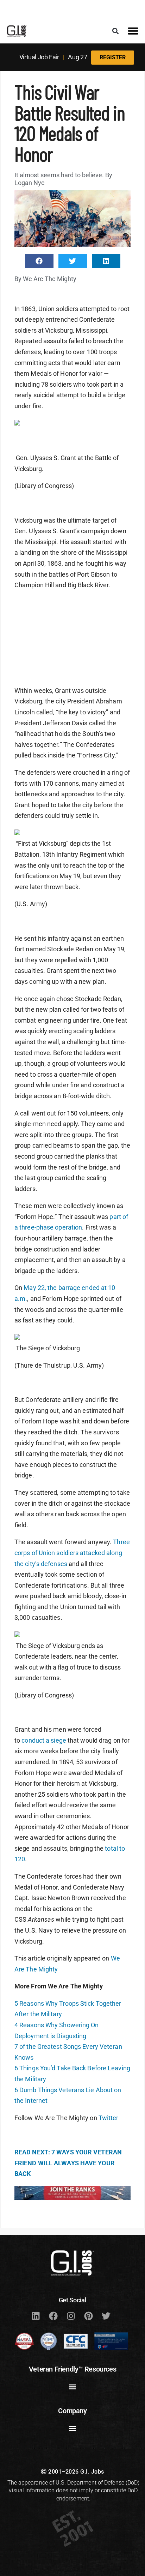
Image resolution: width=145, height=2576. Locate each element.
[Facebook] (53, 2316)
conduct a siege (44, 1740)
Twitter (109, 2118)
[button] (116, 31)
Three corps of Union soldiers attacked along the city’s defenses (72, 1553)
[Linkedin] (36, 2316)
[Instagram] (71, 2316)
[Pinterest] (88, 2316)
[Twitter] (106, 2316)
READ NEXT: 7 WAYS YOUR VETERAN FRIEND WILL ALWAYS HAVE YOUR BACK (68, 2163)
